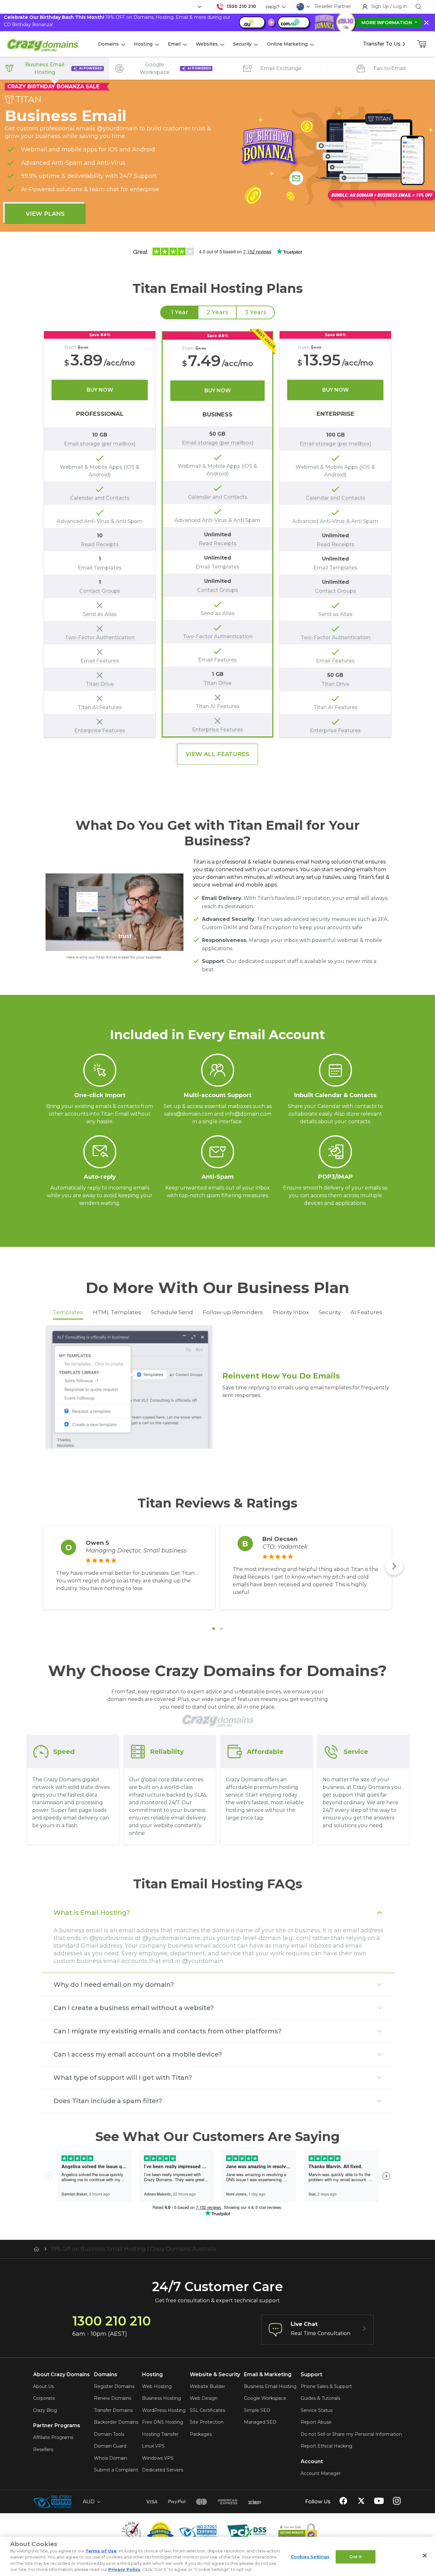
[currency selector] (199, 7)
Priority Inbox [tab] (291, 1312)
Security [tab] (330, 1312)
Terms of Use (101, 2551)
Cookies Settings (310, 2557)
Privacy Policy (124, 2569)
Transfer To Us (382, 44)
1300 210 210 (241, 6)
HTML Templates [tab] (117, 1312)
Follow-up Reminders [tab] (233, 1312)
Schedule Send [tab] (172, 1312)
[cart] (422, 44)
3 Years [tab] (256, 312)
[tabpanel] (217, 534)
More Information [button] (387, 23)
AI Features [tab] (366, 1312)
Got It (356, 2557)
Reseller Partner (333, 6)
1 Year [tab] (179, 312)
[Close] (425, 2556)
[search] (418, 7)
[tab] (214, 1629)
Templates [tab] (68, 1312)
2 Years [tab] (217, 312)
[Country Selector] (300, 7)
